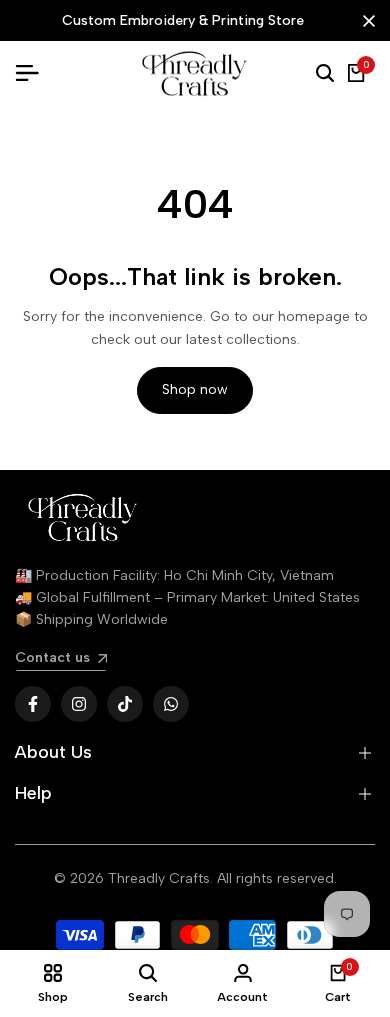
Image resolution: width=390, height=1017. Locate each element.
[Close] (365, 21)
